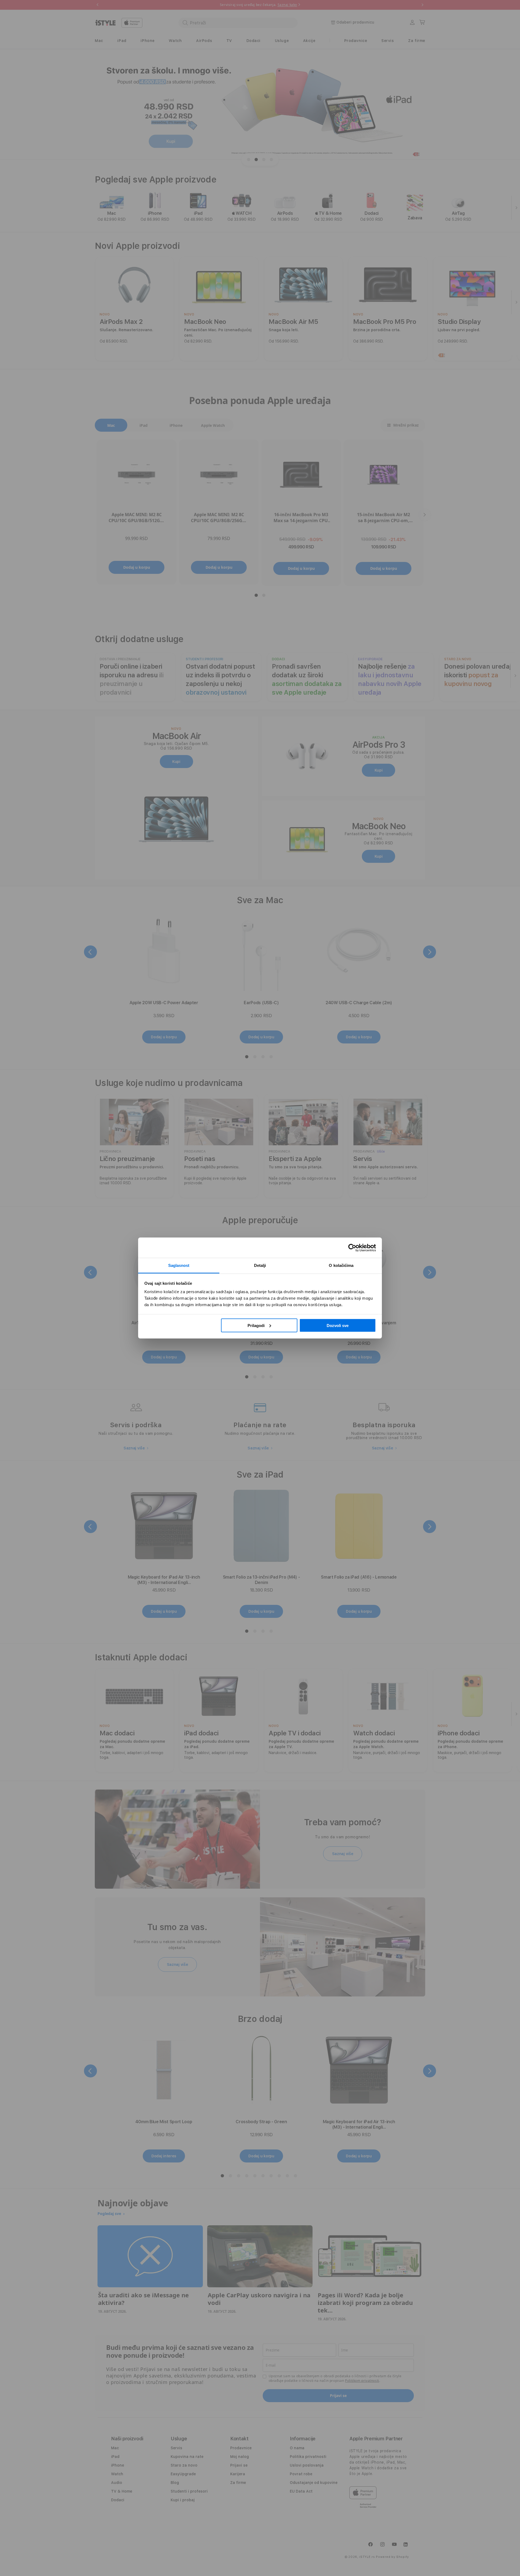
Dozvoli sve (338, 1325)
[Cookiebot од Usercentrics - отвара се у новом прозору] (352, 1248)
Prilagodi (256, 1325)
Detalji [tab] (260, 1265)
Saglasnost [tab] (179, 1265)
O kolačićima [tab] (341, 1265)
